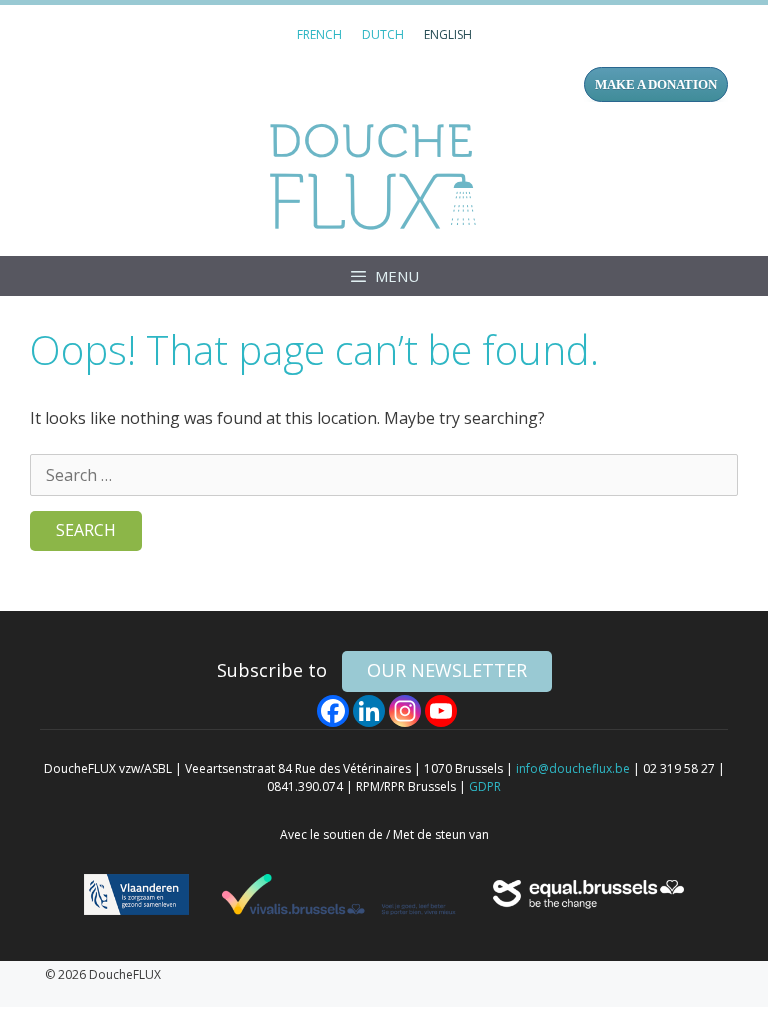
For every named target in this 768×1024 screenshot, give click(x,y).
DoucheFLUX (377, 176)
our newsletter (447, 670)
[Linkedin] (369, 711)
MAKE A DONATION (656, 84)
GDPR (485, 786)
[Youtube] (441, 711)
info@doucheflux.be (573, 768)
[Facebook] (333, 711)
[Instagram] (405, 711)
